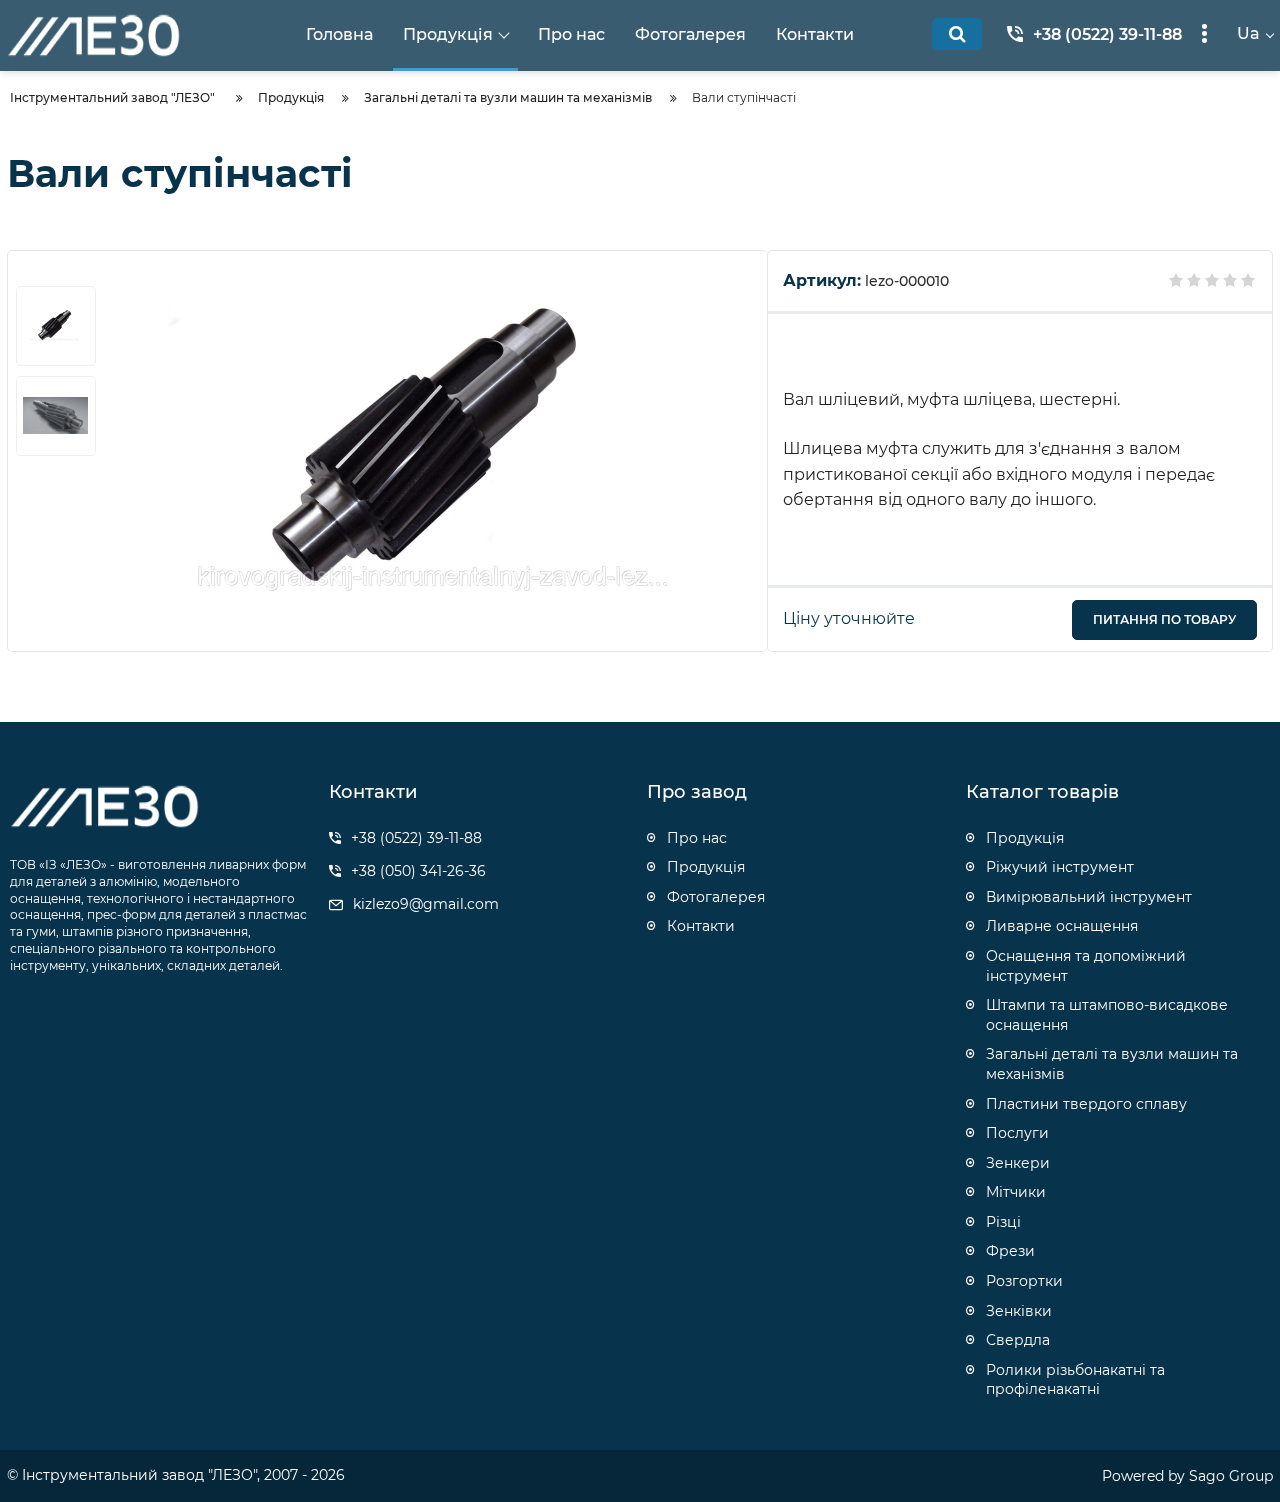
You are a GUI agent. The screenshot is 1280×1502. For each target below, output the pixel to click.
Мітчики (1016, 1192)
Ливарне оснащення (1062, 926)
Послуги (1017, 1133)
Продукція (1025, 838)
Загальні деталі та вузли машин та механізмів (1112, 1064)
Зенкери (1018, 1163)
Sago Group (1231, 1476)
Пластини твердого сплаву (1086, 1104)
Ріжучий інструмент (1060, 867)
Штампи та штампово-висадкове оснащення (1107, 1015)
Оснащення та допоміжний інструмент (1086, 966)
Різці (1003, 1222)
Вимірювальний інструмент (1089, 897)
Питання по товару (1164, 619)
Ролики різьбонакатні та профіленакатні (1075, 1380)
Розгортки (1024, 1281)
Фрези (1010, 1251)
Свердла (1018, 1340)
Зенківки (1019, 1311)
